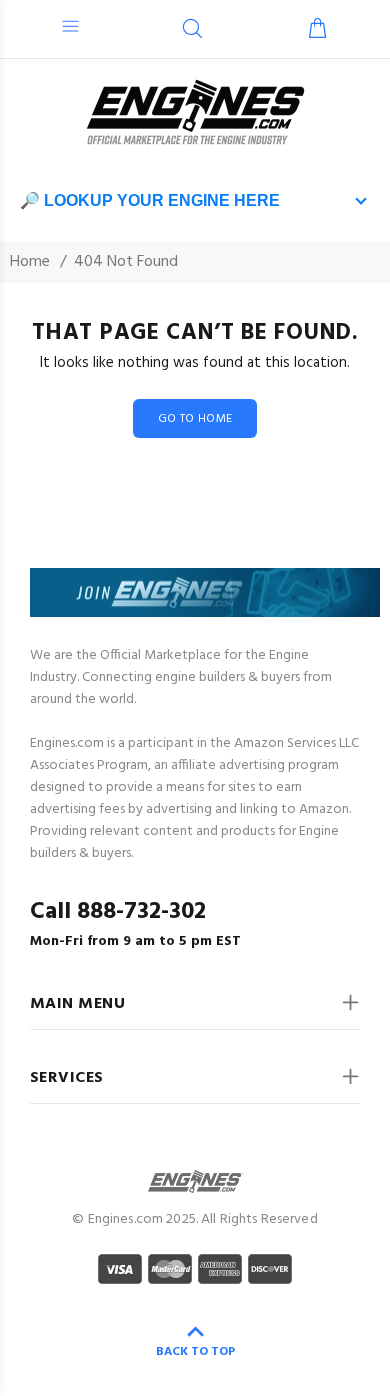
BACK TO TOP (195, 1352)
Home (30, 262)
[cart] (317, 31)
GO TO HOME (195, 419)
